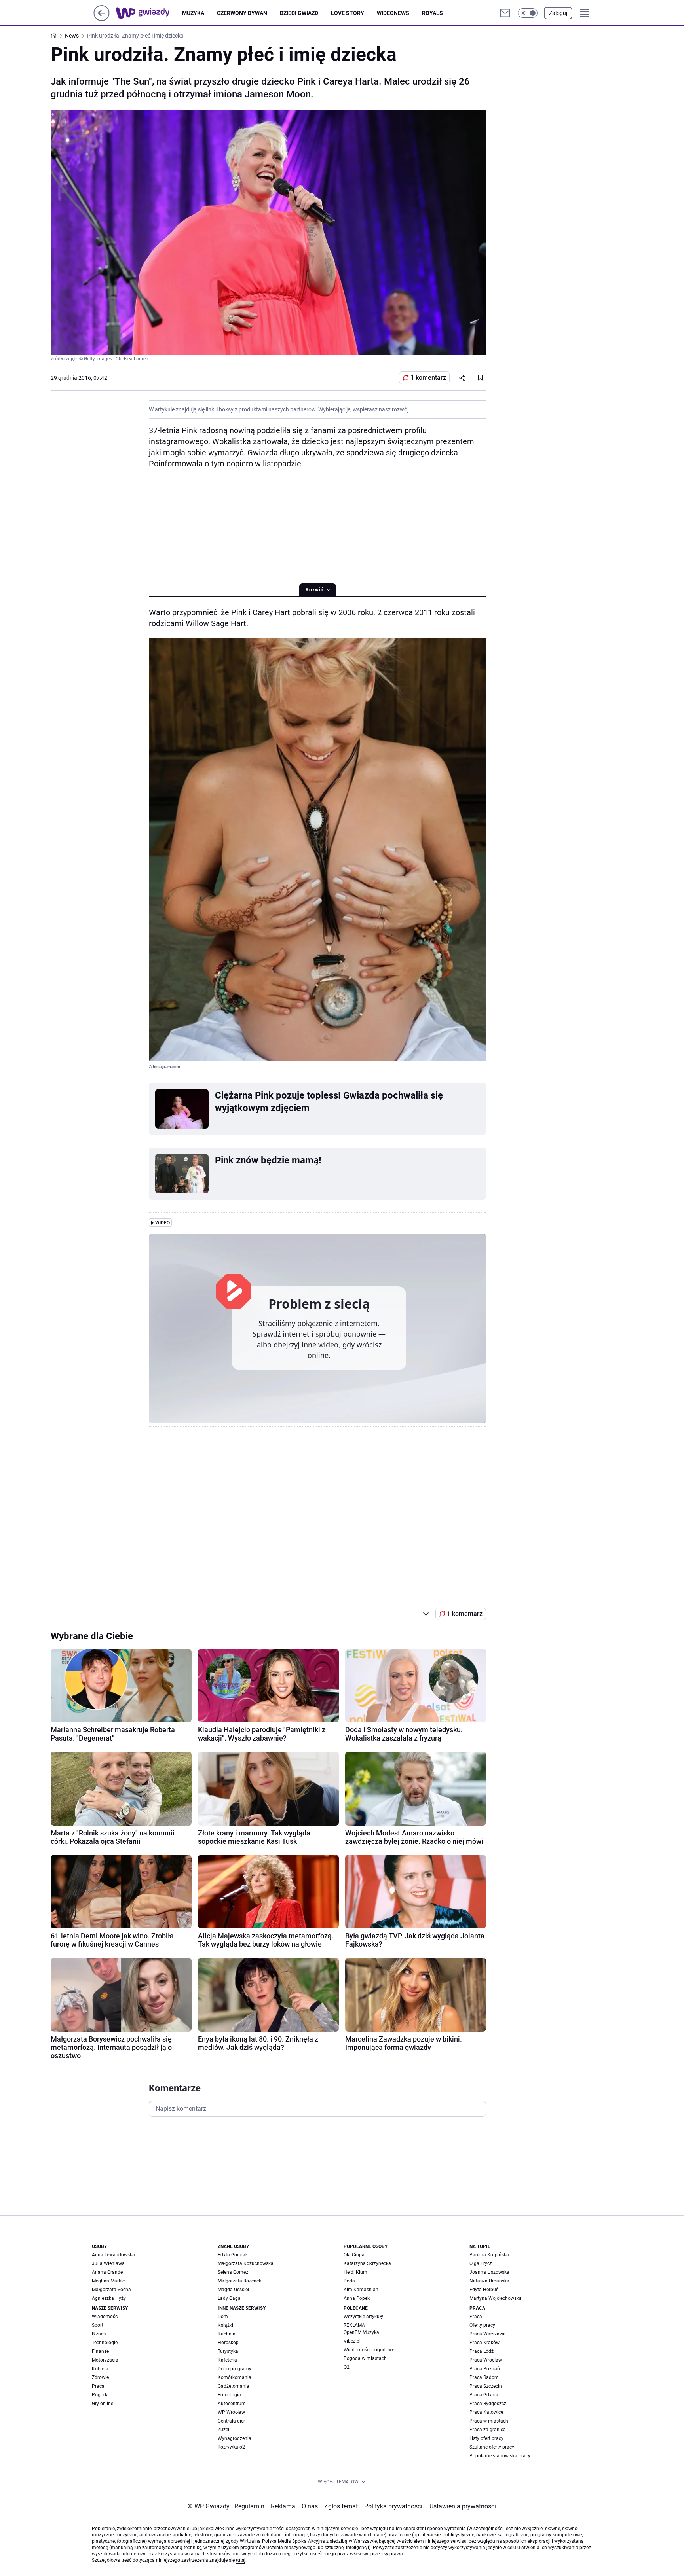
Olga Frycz (481, 2263)
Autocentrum (232, 2404)
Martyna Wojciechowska (496, 2298)
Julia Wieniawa (108, 2263)
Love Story (348, 13)
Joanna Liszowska (489, 2272)
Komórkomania (235, 2377)
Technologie (105, 2343)
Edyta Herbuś (484, 2290)
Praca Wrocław (486, 2360)
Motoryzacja (105, 2360)
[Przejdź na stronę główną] (102, 19)
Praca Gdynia (484, 2395)
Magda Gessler (234, 2290)
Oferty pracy (482, 2325)
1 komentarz (428, 378)
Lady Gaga (229, 2298)
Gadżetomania (234, 2386)
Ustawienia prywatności (461, 2506)
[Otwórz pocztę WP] (505, 13)
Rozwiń (315, 590)
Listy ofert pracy (486, 2438)
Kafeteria (227, 2360)
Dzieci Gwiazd (299, 13)
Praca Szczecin (486, 2386)
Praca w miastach (489, 2421)
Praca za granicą (488, 2430)
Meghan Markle (108, 2281)
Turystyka (228, 2351)
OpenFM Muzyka (361, 2332)
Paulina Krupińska (489, 2255)
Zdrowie (100, 2377)
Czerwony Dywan (242, 13)
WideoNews (393, 13)
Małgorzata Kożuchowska (246, 2263)
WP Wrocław (231, 2412)
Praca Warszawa (488, 2334)
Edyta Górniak (233, 2255)
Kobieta (100, 2369)
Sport (98, 2325)
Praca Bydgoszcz (488, 2404)
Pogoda (100, 2395)
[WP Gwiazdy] (149, 13)
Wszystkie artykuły (363, 2317)
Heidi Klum (355, 2272)
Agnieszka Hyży (109, 2298)
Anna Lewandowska (113, 2255)
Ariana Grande (107, 2272)
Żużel (223, 2430)
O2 (347, 2367)
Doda (349, 2281)
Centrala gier (231, 2421)
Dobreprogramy (235, 2369)
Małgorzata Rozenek (239, 2281)
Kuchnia (227, 2334)
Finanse (100, 2351)
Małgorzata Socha (111, 2290)
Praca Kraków (484, 2343)
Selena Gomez (233, 2272)
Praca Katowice (486, 2412)
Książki (225, 2325)
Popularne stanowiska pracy (500, 2456)
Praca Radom (484, 2377)
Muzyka (193, 13)
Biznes (99, 2334)
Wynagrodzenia (235, 2438)
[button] (528, 13)
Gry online (103, 2404)
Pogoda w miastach (365, 2358)
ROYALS (432, 13)
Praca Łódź (482, 2351)
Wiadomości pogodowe (369, 2350)
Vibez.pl (352, 2341)
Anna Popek (357, 2298)
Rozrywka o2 (231, 2447)
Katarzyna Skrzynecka (367, 2263)
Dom (223, 2317)
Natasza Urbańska (489, 2281)
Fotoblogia (229, 2395)
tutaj (241, 2560)
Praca (98, 2386)
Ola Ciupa (354, 2255)
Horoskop (228, 2343)
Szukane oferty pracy (492, 2447)
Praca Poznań (485, 2369)
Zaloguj (558, 13)
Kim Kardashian (361, 2290)
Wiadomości (105, 2317)
